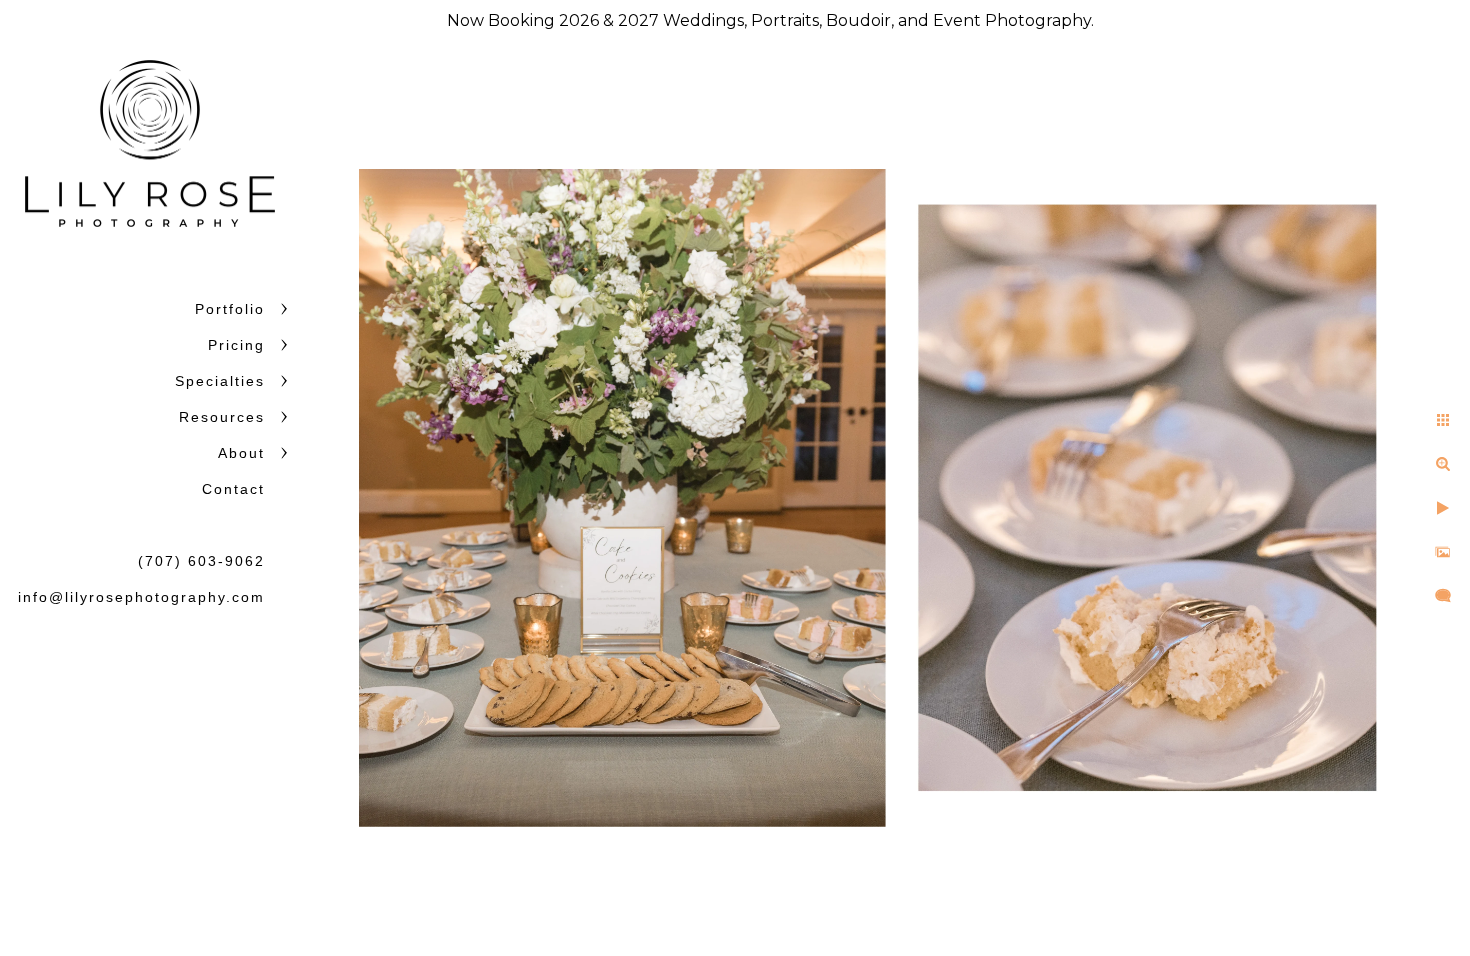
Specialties (220, 381)
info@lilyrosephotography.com (141, 597)
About (241, 453)
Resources (222, 417)
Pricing (236, 345)
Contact (233, 489)
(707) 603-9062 (201, 561)
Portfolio (230, 309)
